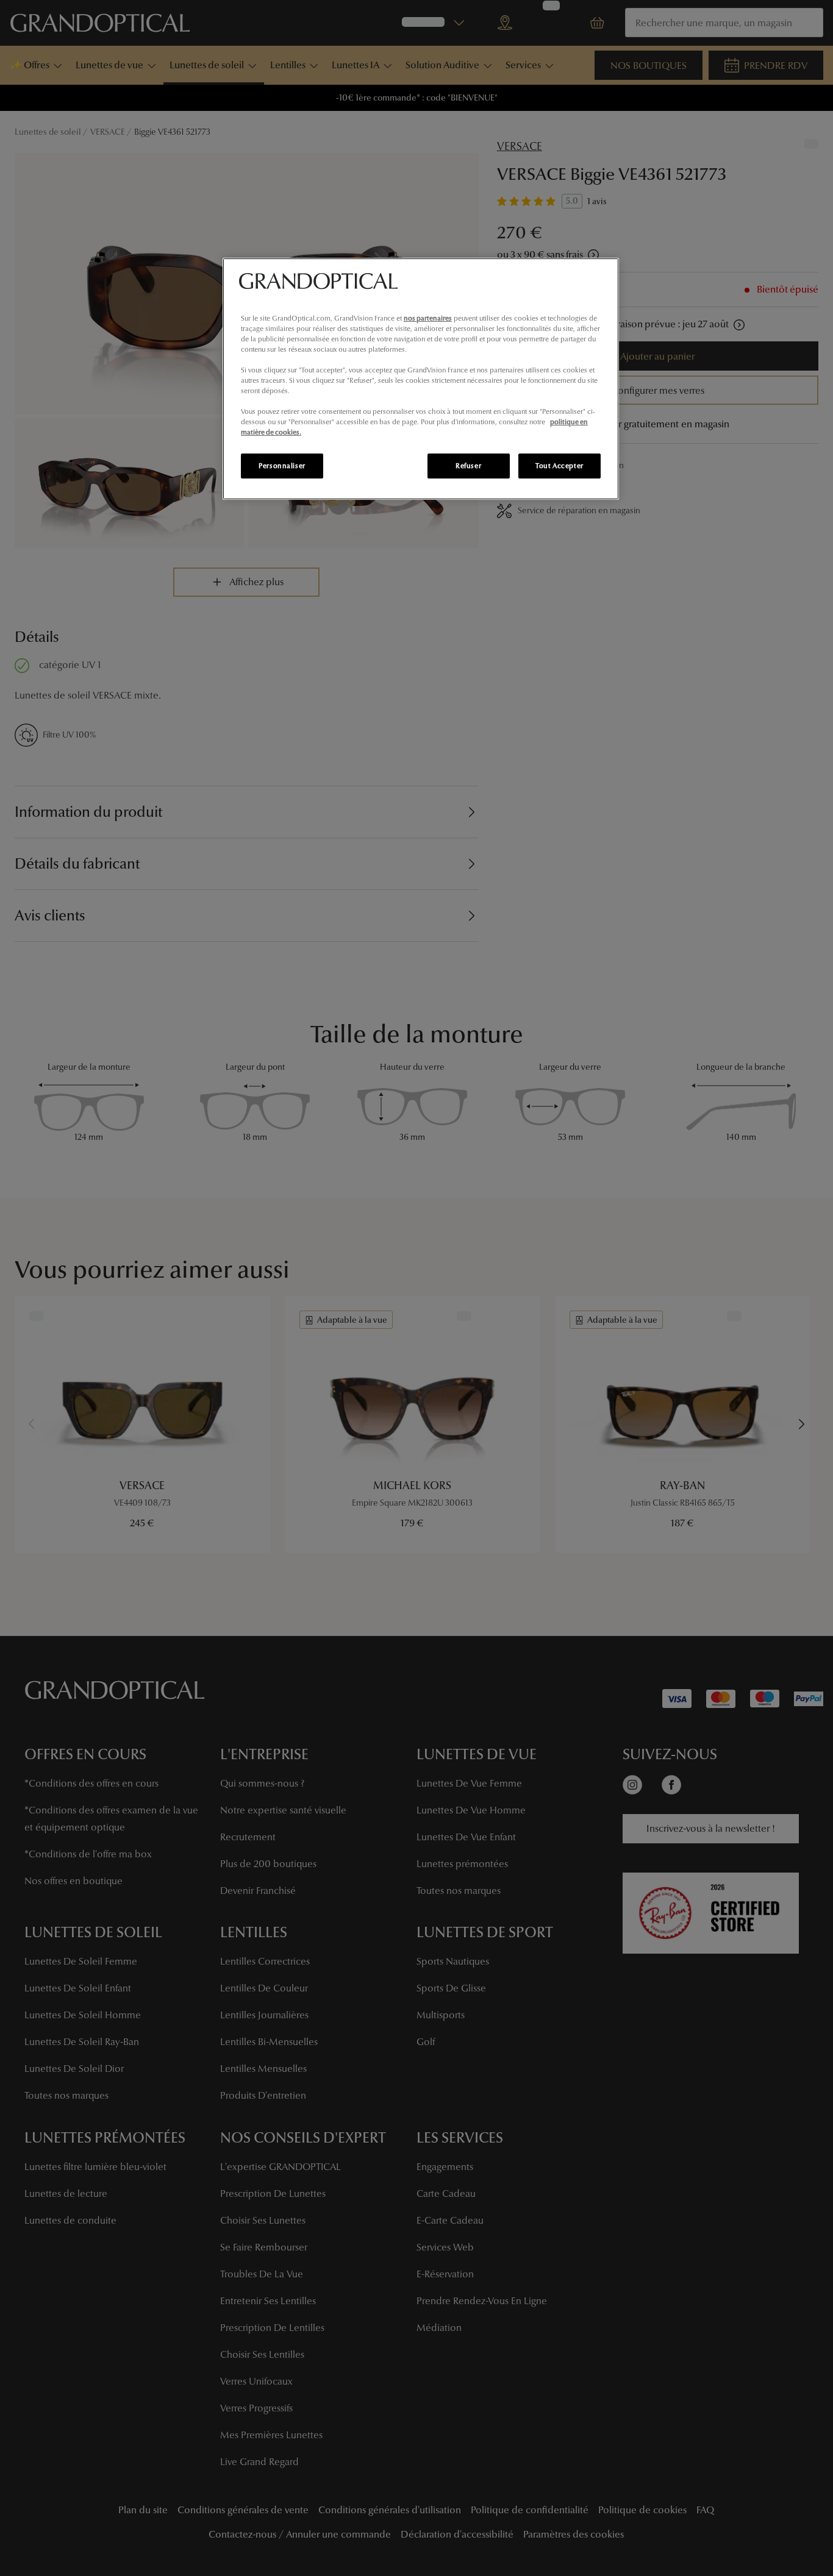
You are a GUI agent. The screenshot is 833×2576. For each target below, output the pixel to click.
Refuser (468, 466)
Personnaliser (282, 466)
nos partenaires (428, 318)
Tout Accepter (559, 466)
